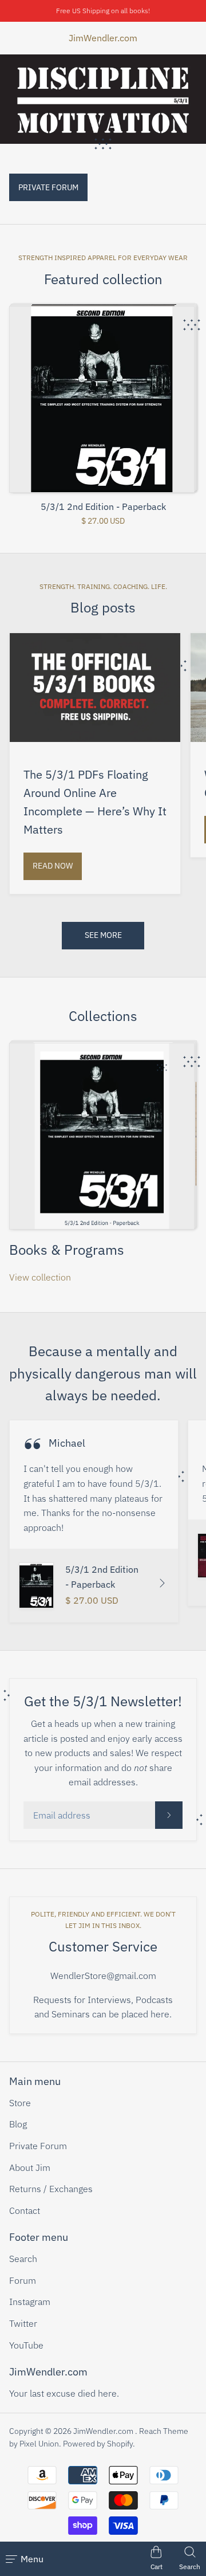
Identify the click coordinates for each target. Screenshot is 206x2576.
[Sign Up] (169, 1815)
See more (103, 935)
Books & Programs (67, 1250)
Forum (23, 2280)
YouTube (26, 2345)
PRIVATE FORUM (48, 187)
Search (23, 2259)
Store (20, 2103)
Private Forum (38, 2146)
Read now (53, 866)
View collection (40, 1277)
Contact (25, 2210)
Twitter (23, 2323)
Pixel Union (39, 2444)
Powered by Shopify (98, 2444)
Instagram (30, 2302)
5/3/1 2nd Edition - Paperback (103, 507)
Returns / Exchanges (51, 2189)
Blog (18, 2124)
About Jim (30, 2167)
